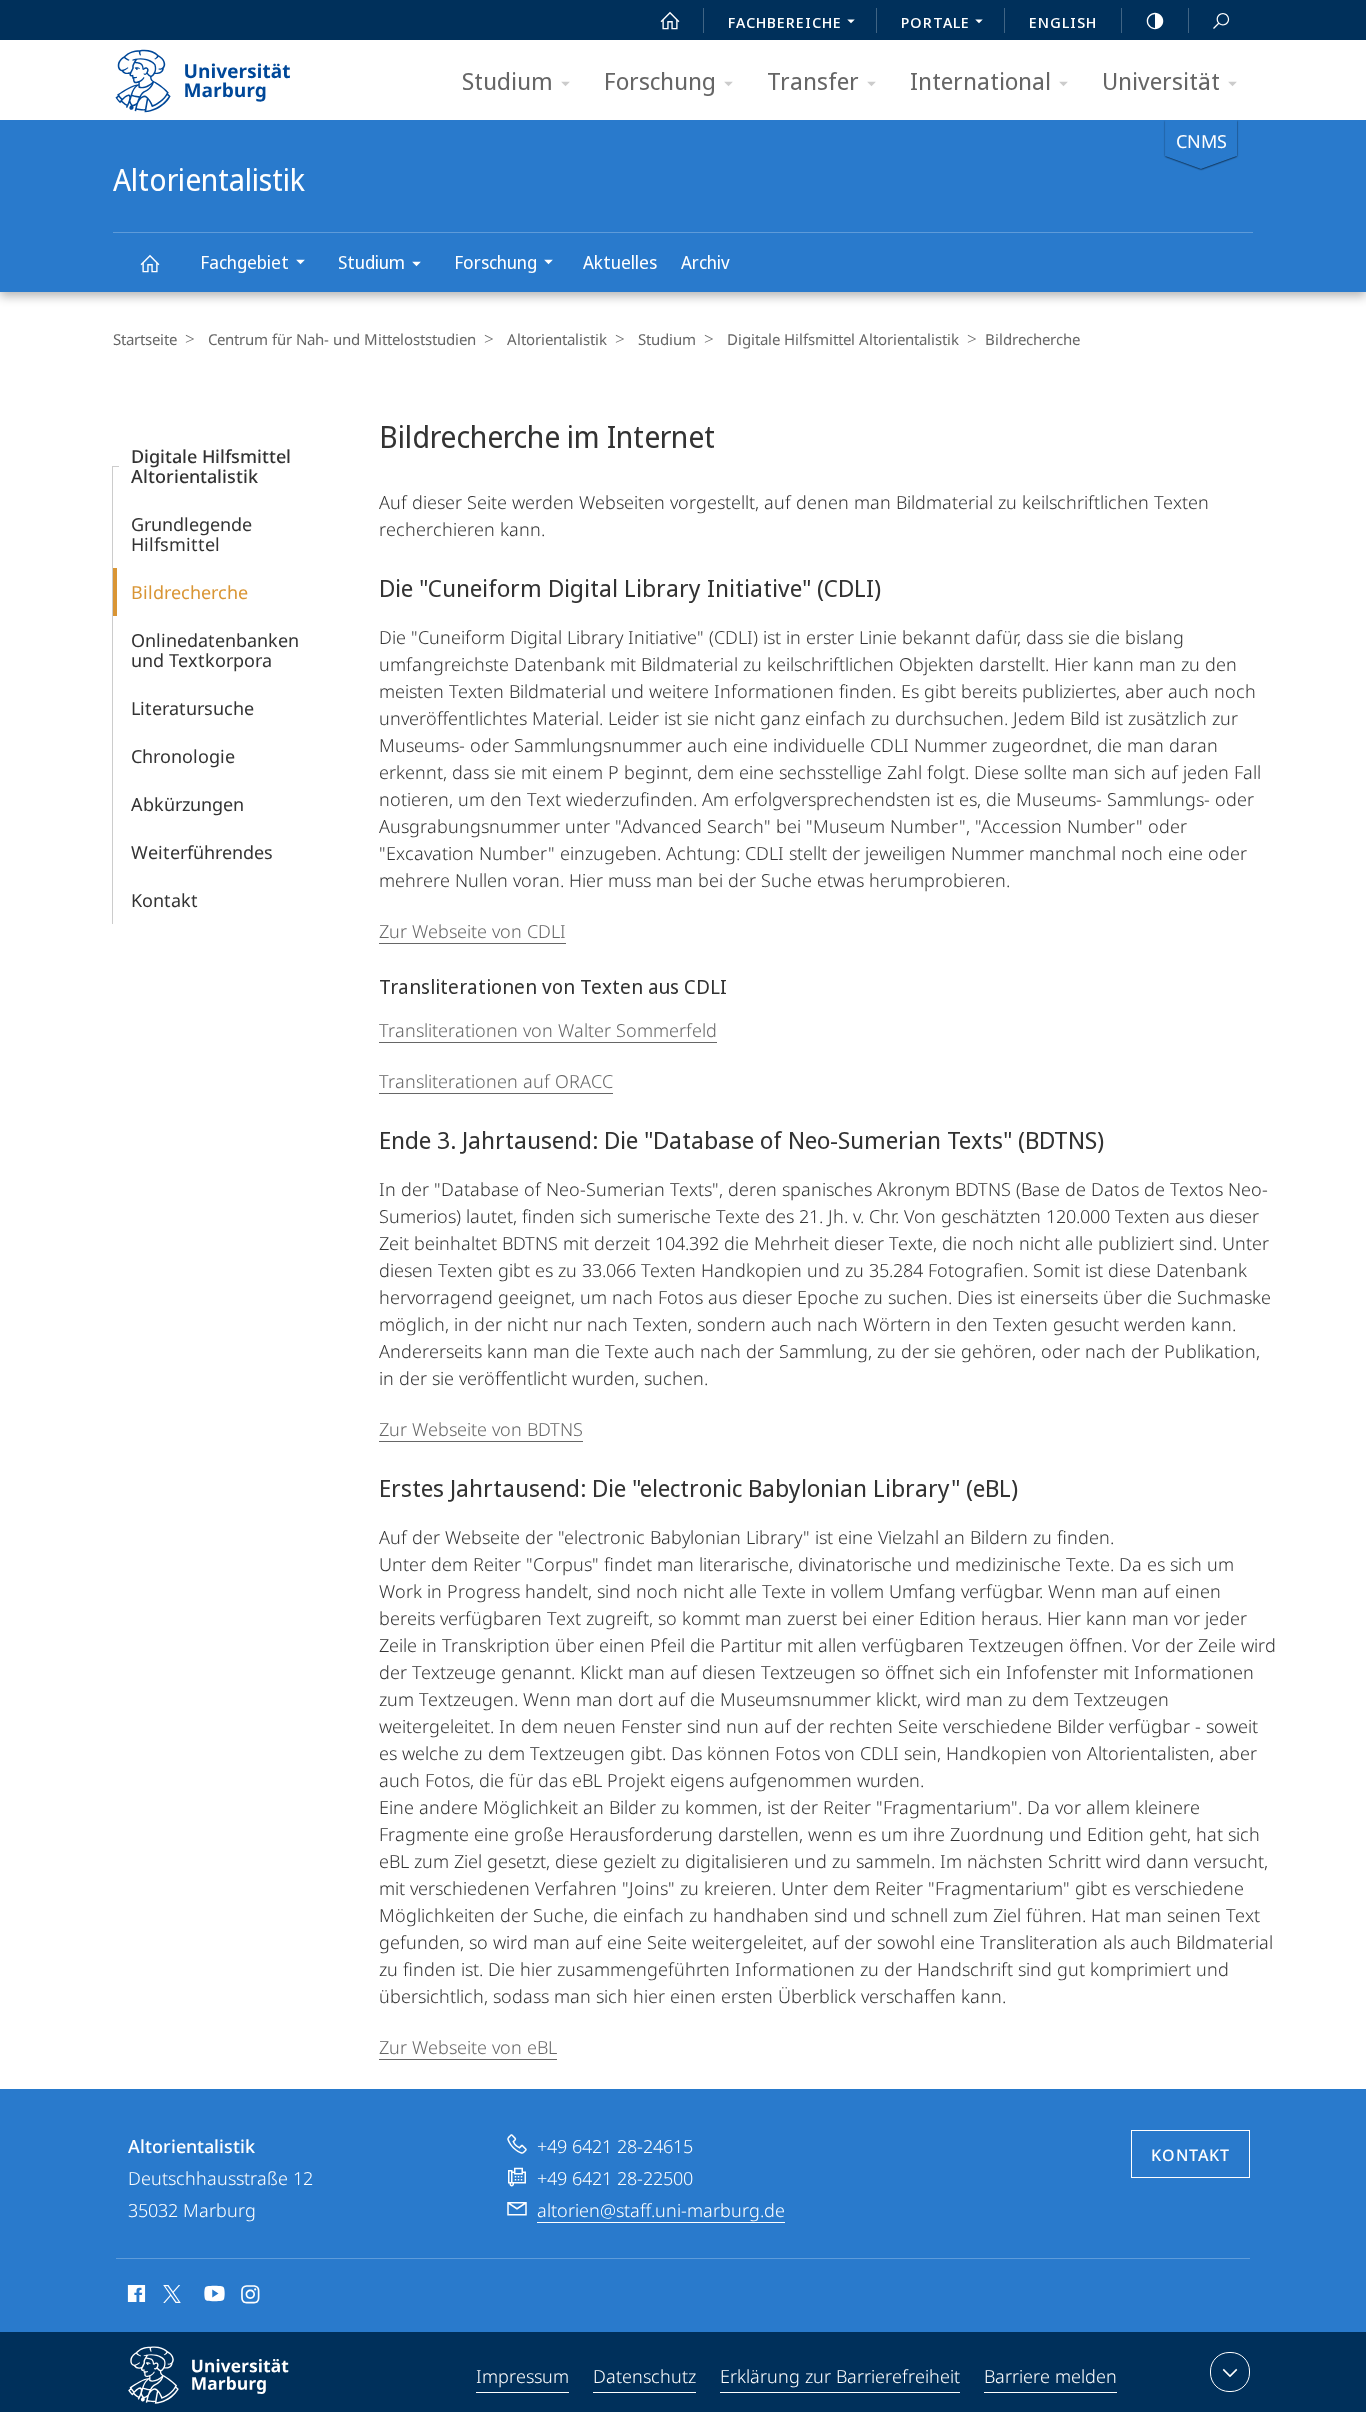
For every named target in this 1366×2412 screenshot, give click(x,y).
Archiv (705, 262)
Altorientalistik (149, 262)
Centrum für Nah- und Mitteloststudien (342, 339)
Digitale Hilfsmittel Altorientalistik (843, 339)
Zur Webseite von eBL (468, 2047)
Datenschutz (644, 2376)
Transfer (813, 80)
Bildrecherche (189, 592)
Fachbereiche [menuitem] (785, 22)
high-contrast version (1155, 20)
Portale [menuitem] (935, 22)
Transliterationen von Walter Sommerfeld (548, 1030)
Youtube (212, 2297)
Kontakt (164, 900)
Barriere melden (1050, 2376)
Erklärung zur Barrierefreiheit (840, 2376)
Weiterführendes (202, 852)
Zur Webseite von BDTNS (481, 1429)
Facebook (134, 2297)
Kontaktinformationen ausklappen (1230, 2372)
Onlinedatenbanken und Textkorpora (215, 650)
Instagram (251, 2297)
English (1063, 22)
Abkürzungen (187, 804)
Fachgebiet (244, 262)
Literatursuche (192, 708)
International (980, 80)
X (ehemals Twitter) (173, 2294)
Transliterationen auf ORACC (496, 1081)
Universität (1161, 80)
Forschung (660, 80)
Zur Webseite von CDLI (472, 931)
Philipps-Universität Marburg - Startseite (238, 74)
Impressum (522, 2376)
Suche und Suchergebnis (1221, 20)
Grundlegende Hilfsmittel (191, 534)
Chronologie (183, 756)
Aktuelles (620, 262)
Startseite (145, 339)
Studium (507, 80)
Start (670, 20)
